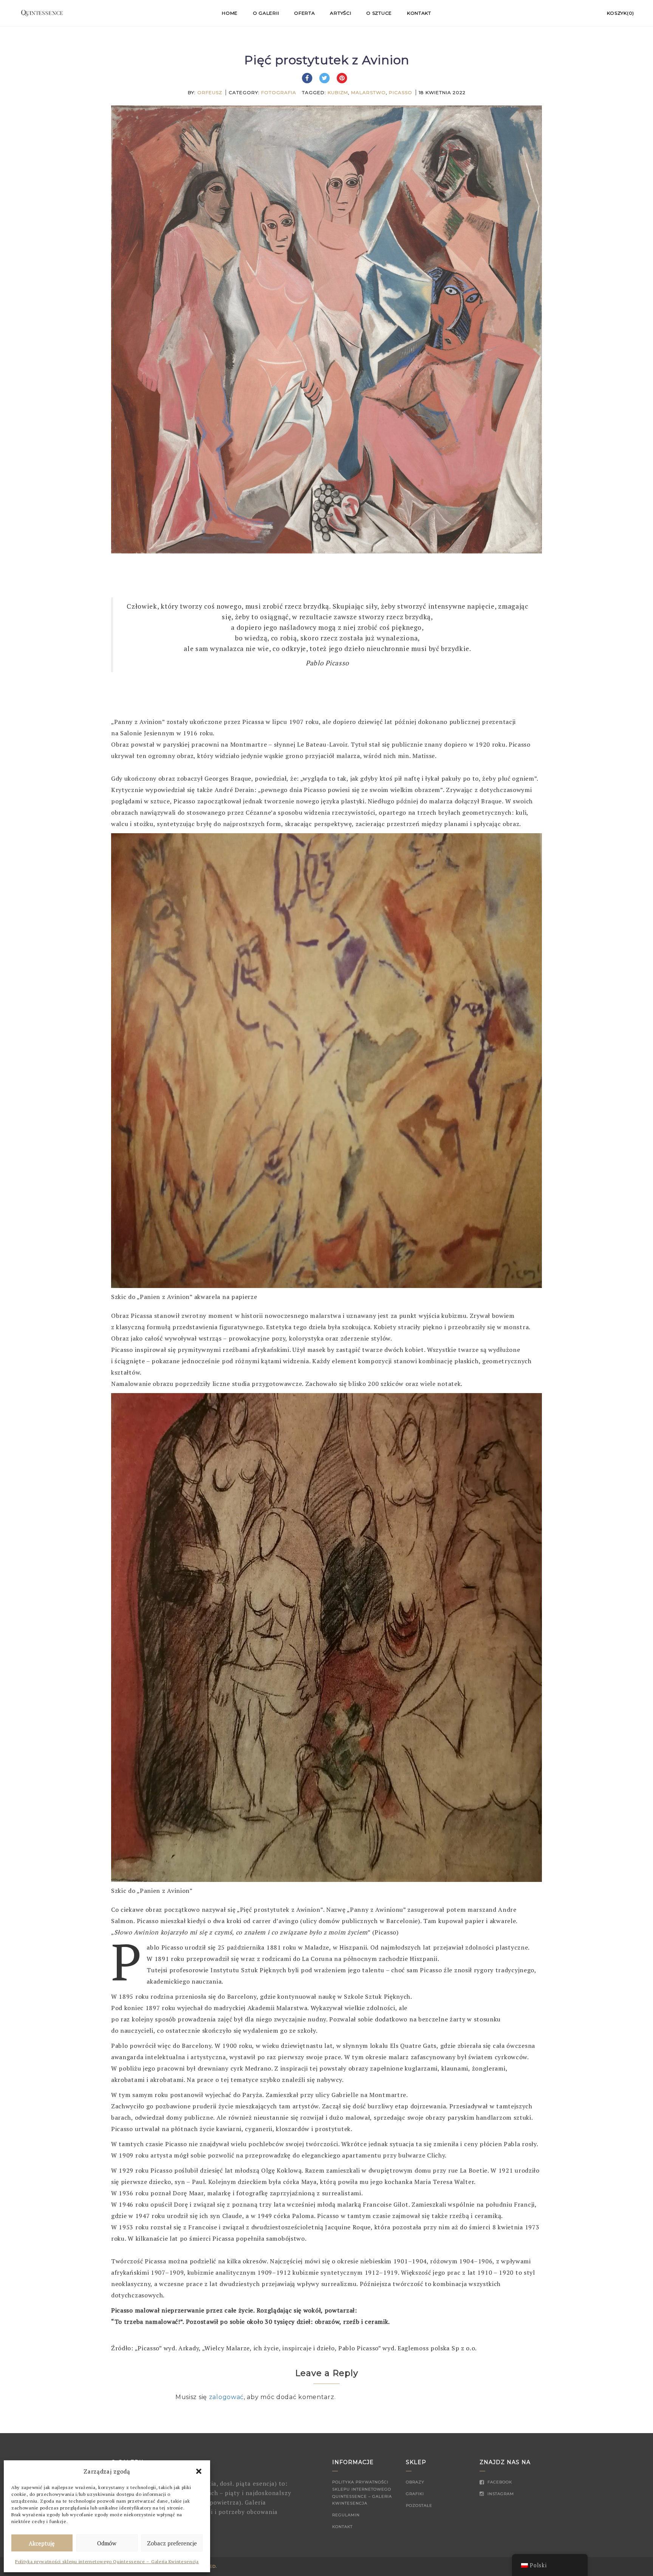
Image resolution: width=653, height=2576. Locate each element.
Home (230, 13)
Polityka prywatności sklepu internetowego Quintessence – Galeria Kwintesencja (107, 2561)
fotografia (279, 92)
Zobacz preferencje (172, 2543)
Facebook (499, 2482)
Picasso (401, 92)
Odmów (107, 2543)
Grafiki (415, 2494)
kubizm (338, 92)
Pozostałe (419, 2505)
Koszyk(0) (621, 13)
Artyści (340, 13)
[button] (199, 2471)
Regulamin (346, 2515)
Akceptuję (42, 2543)
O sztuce (379, 13)
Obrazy (415, 2482)
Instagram (500, 2494)
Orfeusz (210, 92)
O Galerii (266, 13)
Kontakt (419, 13)
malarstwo (368, 92)
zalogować (226, 2397)
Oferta (304, 13)
